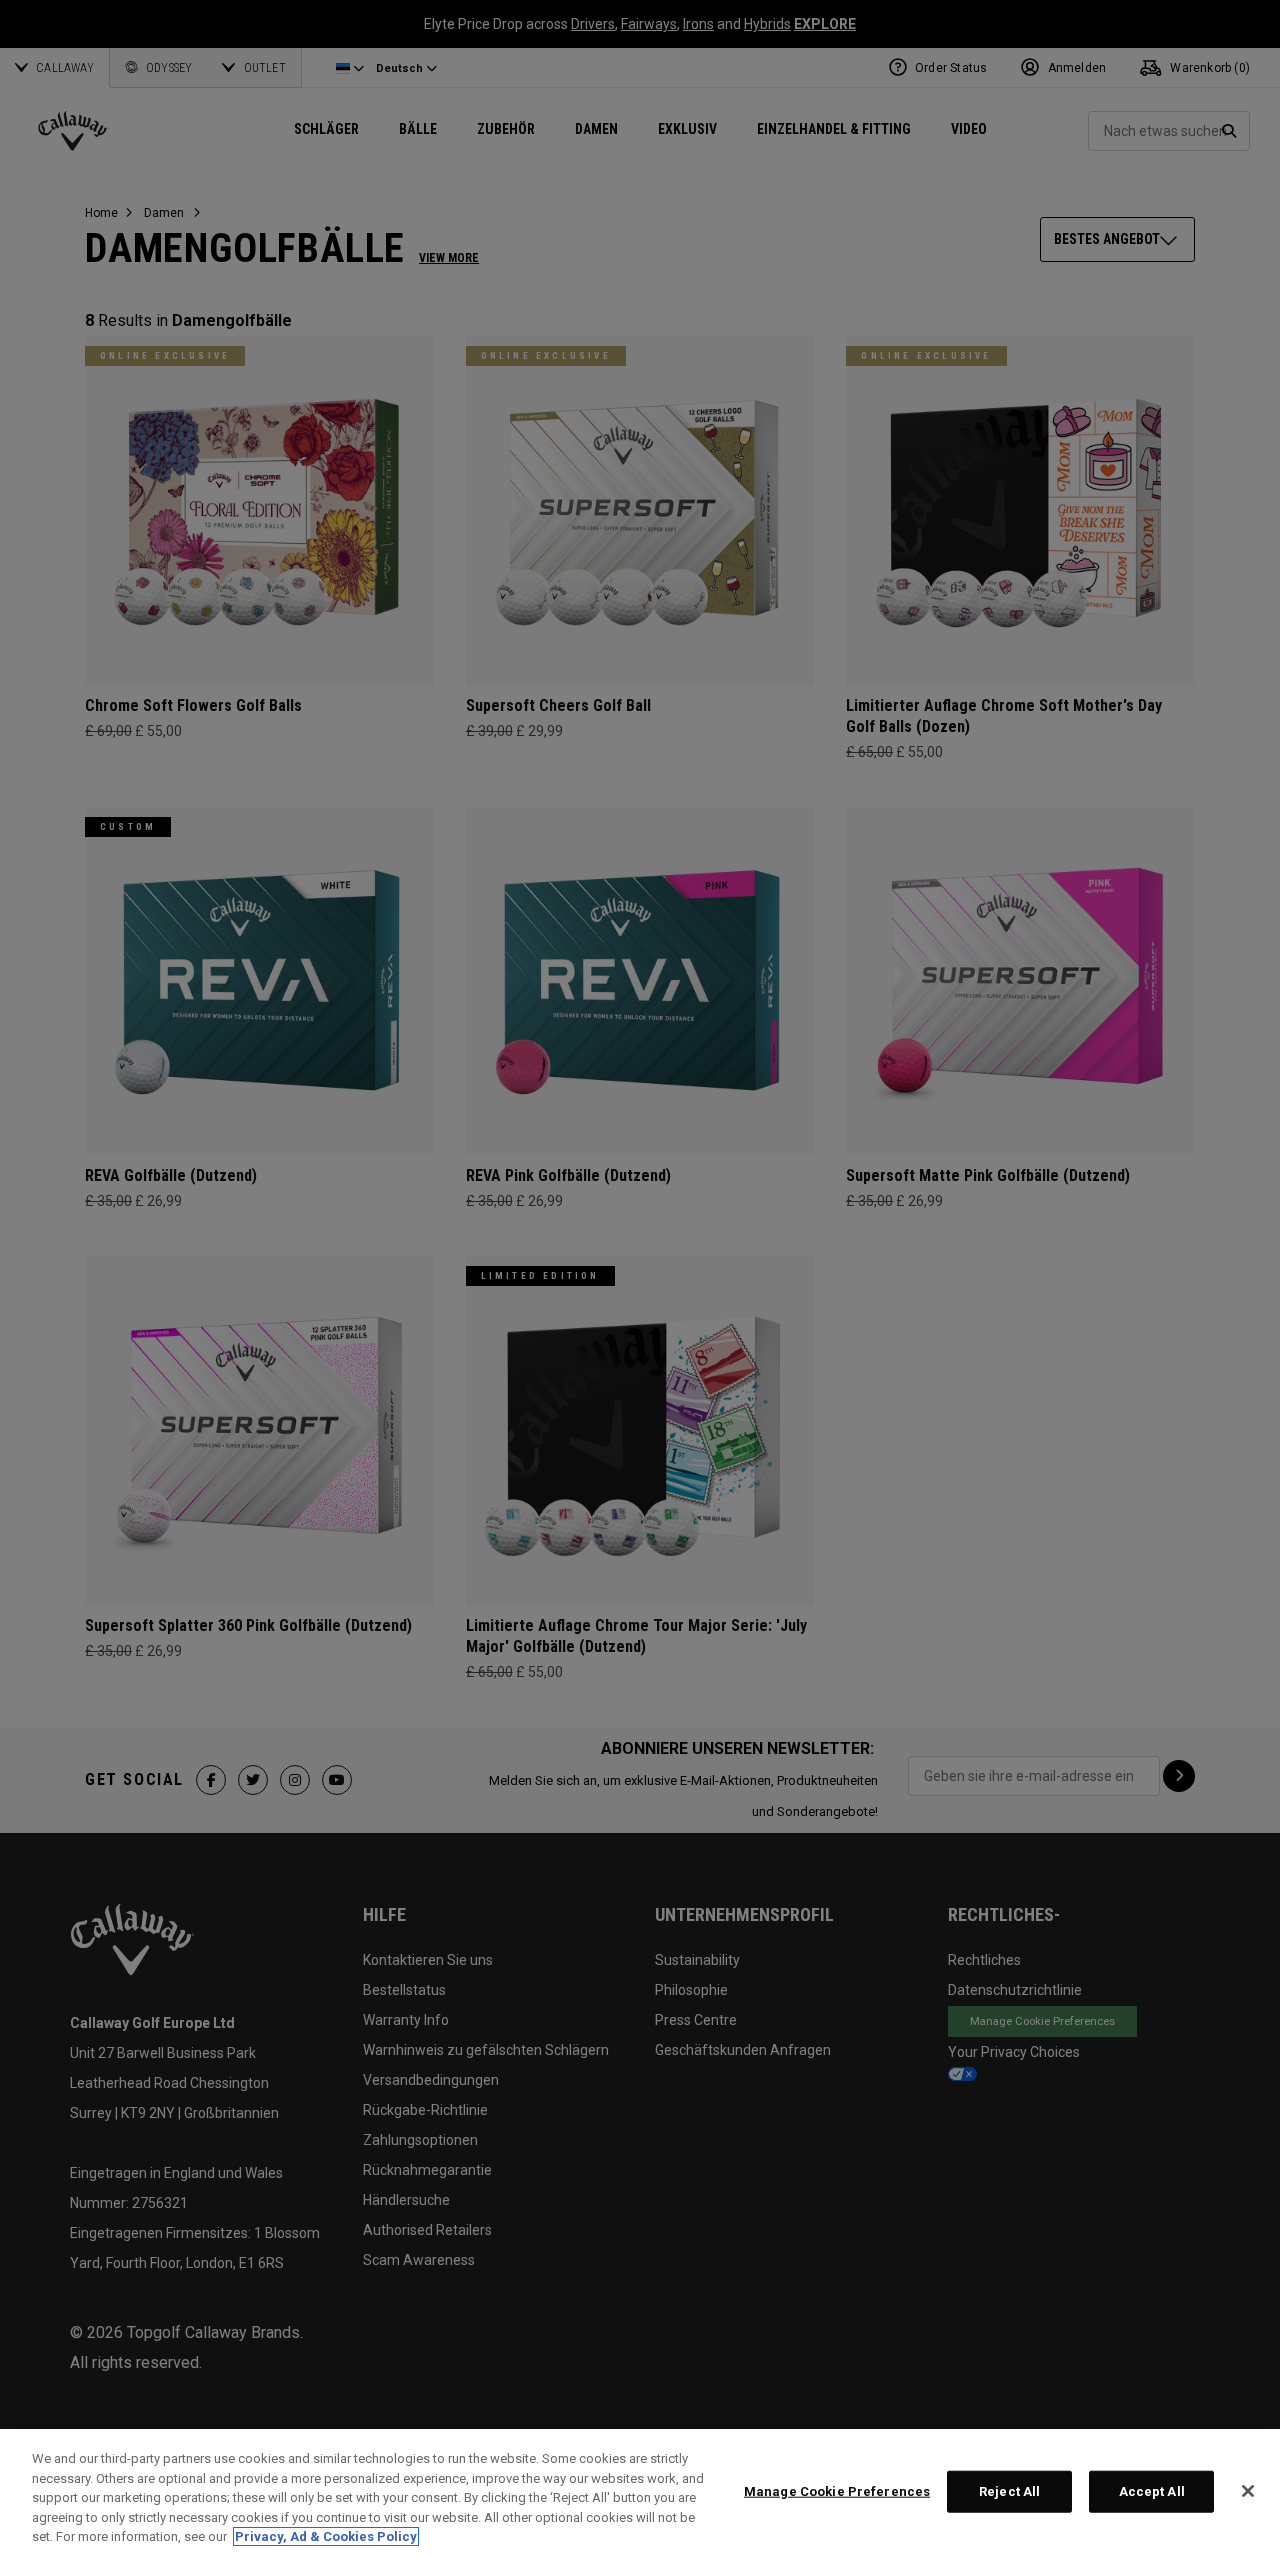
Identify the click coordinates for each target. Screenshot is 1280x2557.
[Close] (1248, 2491)
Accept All (1152, 2491)
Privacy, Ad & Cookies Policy (326, 2536)
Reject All (1009, 2491)
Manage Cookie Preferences (837, 2491)
